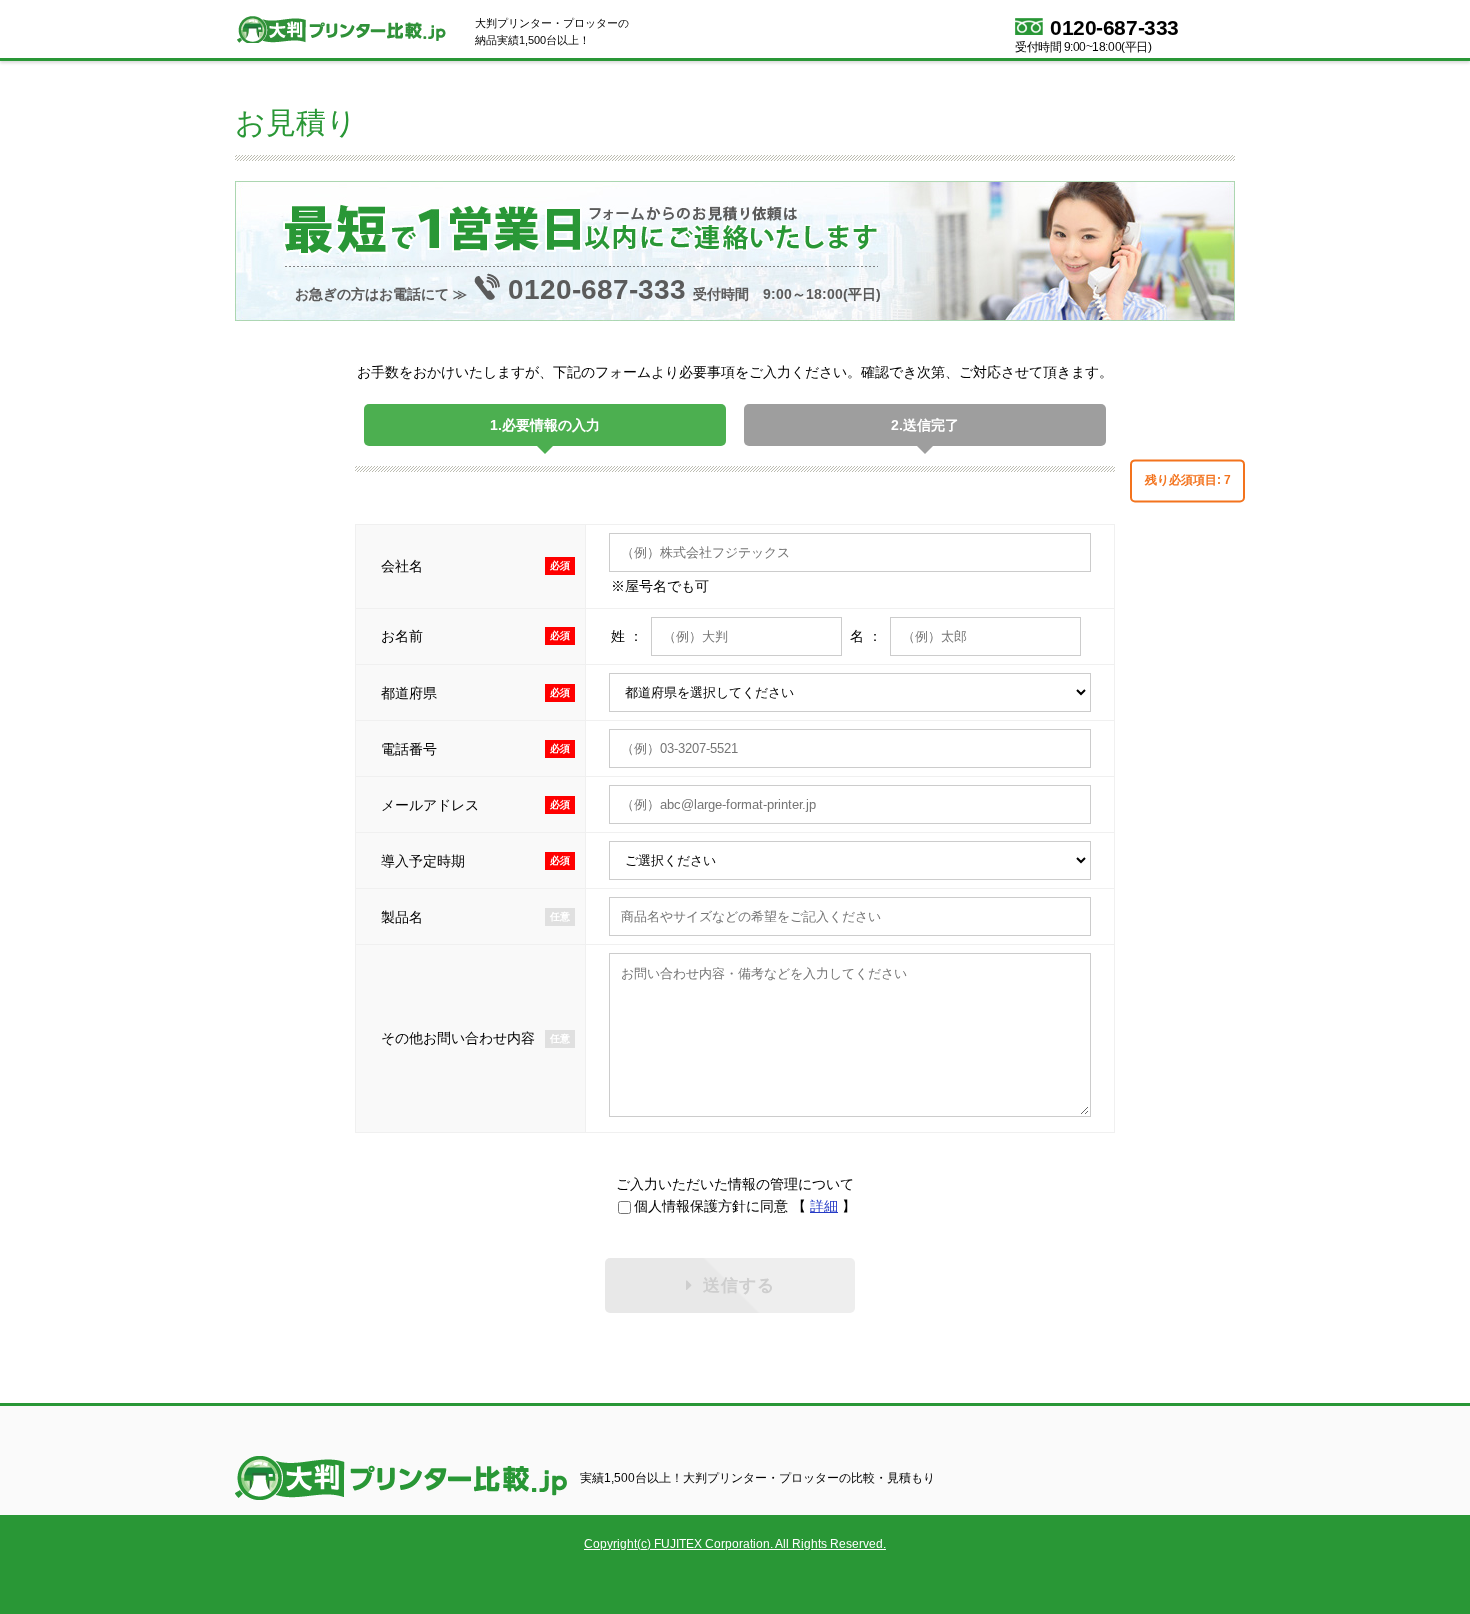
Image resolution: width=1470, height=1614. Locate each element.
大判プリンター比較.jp (350, 29)
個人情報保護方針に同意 (711, 1206)
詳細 (824, 1206)
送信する (739, 1285)
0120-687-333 (1114, 27)
